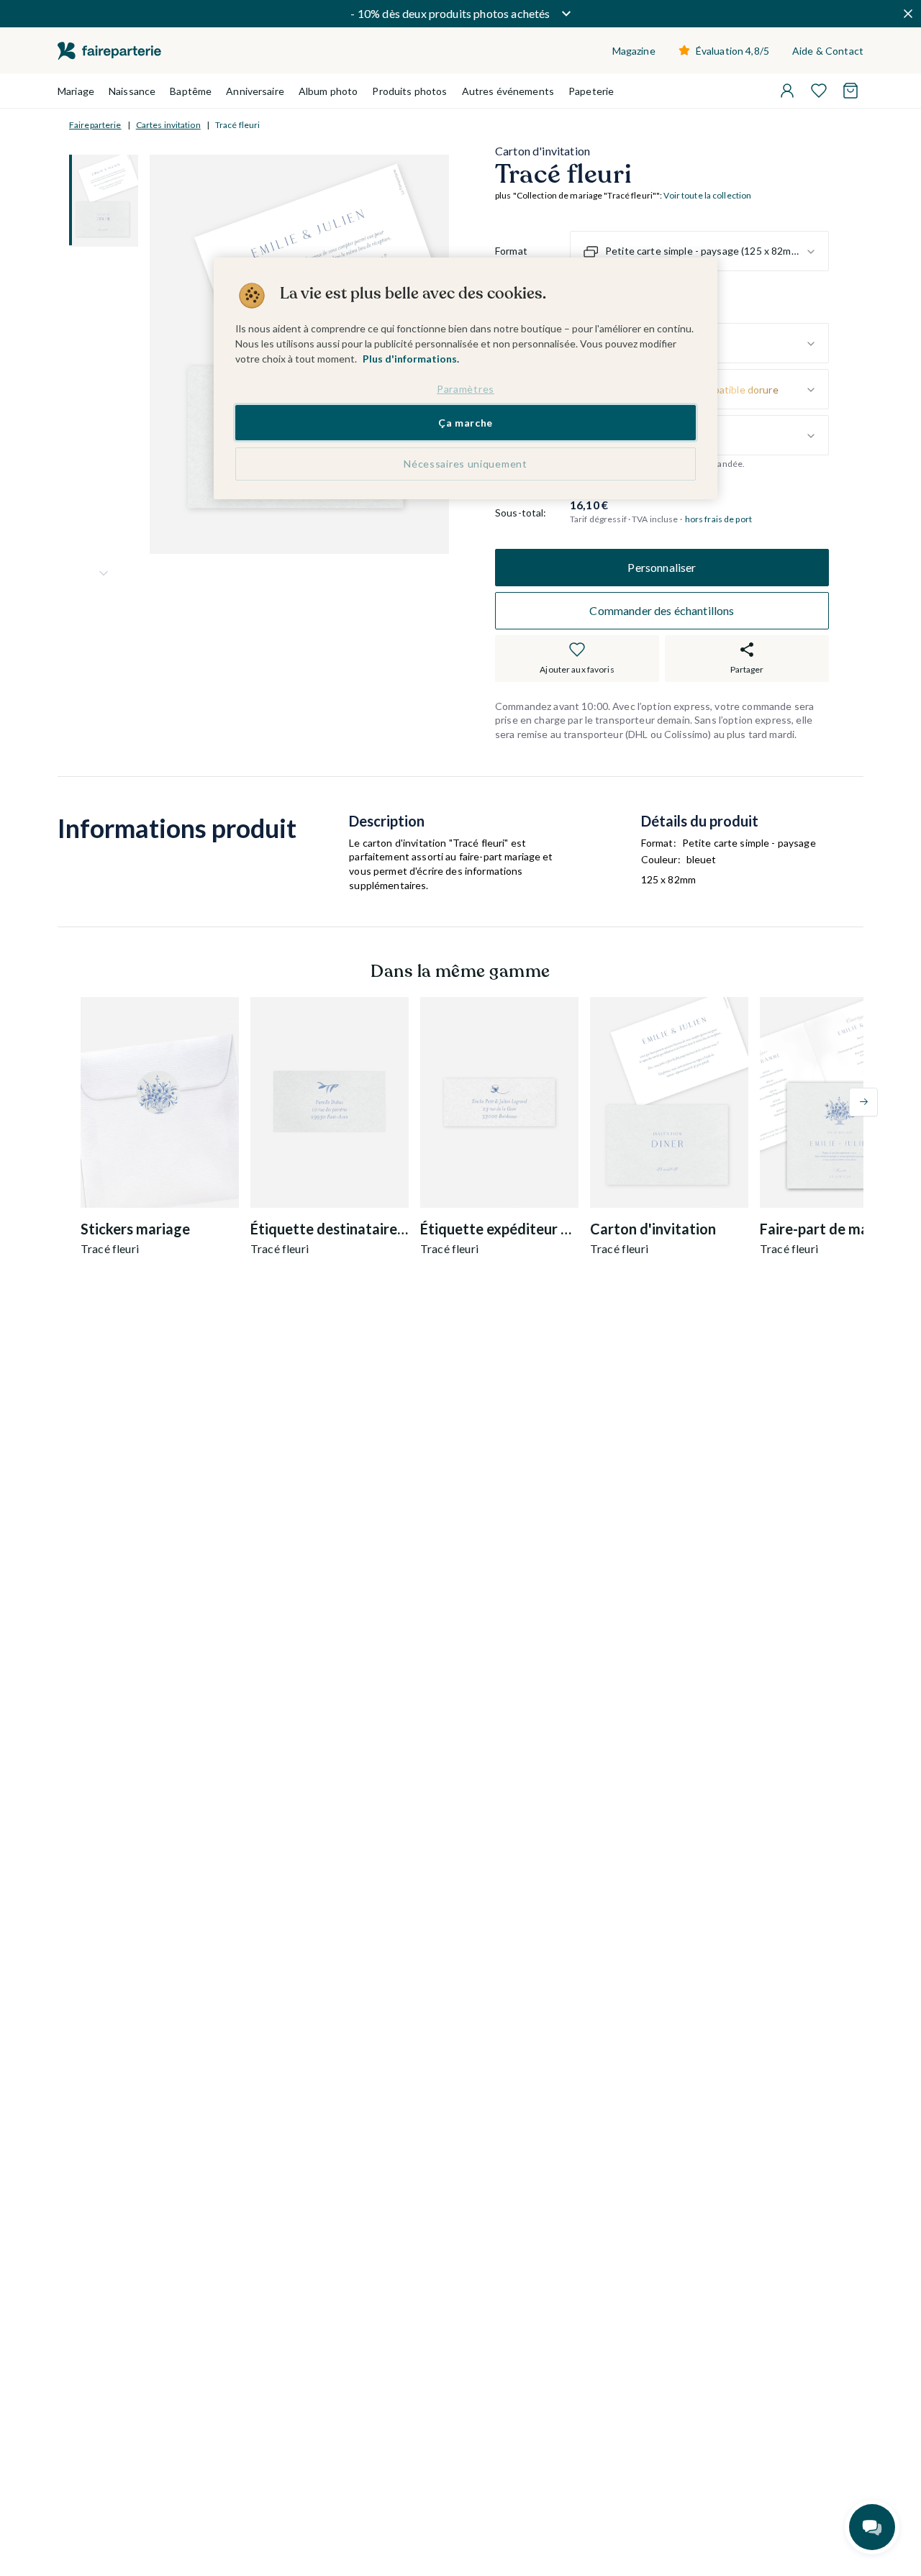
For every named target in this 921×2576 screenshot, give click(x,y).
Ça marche (466, 423)
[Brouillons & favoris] (819, 91)
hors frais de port (718, 519)
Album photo (328, 91)
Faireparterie (95, 125)
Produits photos (409, 91)
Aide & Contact (828, 51)
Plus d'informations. (411, 359)
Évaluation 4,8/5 (732, 51)
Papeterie (591, 91)
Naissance (132, 91)
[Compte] (787, 91)
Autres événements (508, 91)
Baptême (191, 91)
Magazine (634, 51)
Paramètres (466, 389)
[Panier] (850, 91)
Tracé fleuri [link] (237, 125)
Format (511, 251)
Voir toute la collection (707, 196)
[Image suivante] (104, 573)
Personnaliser (662, 567)
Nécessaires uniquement (465, 464)
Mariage (76, 91)
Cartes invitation (168, 125)
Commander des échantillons (662, 610)
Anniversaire (255, 91)
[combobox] (699, 252)
